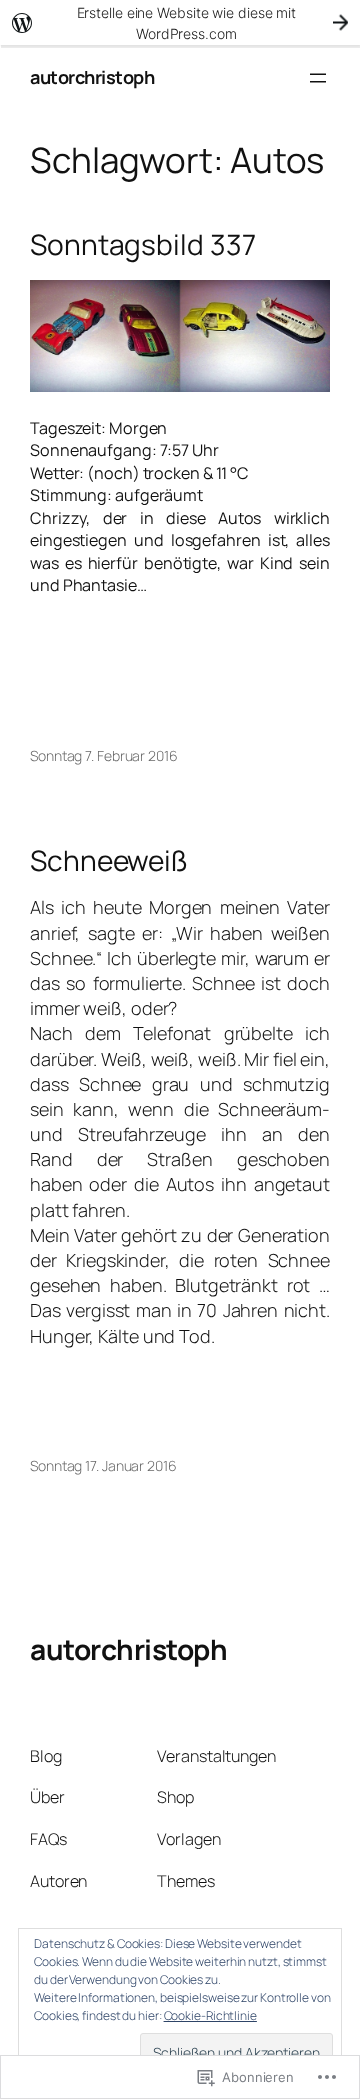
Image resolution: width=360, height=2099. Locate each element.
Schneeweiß (109, 861)
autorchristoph (92, 77)
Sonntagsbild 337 (142, 245)
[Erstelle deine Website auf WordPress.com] (180, 22)
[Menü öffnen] (318, 78)
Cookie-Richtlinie (210, 2015)
